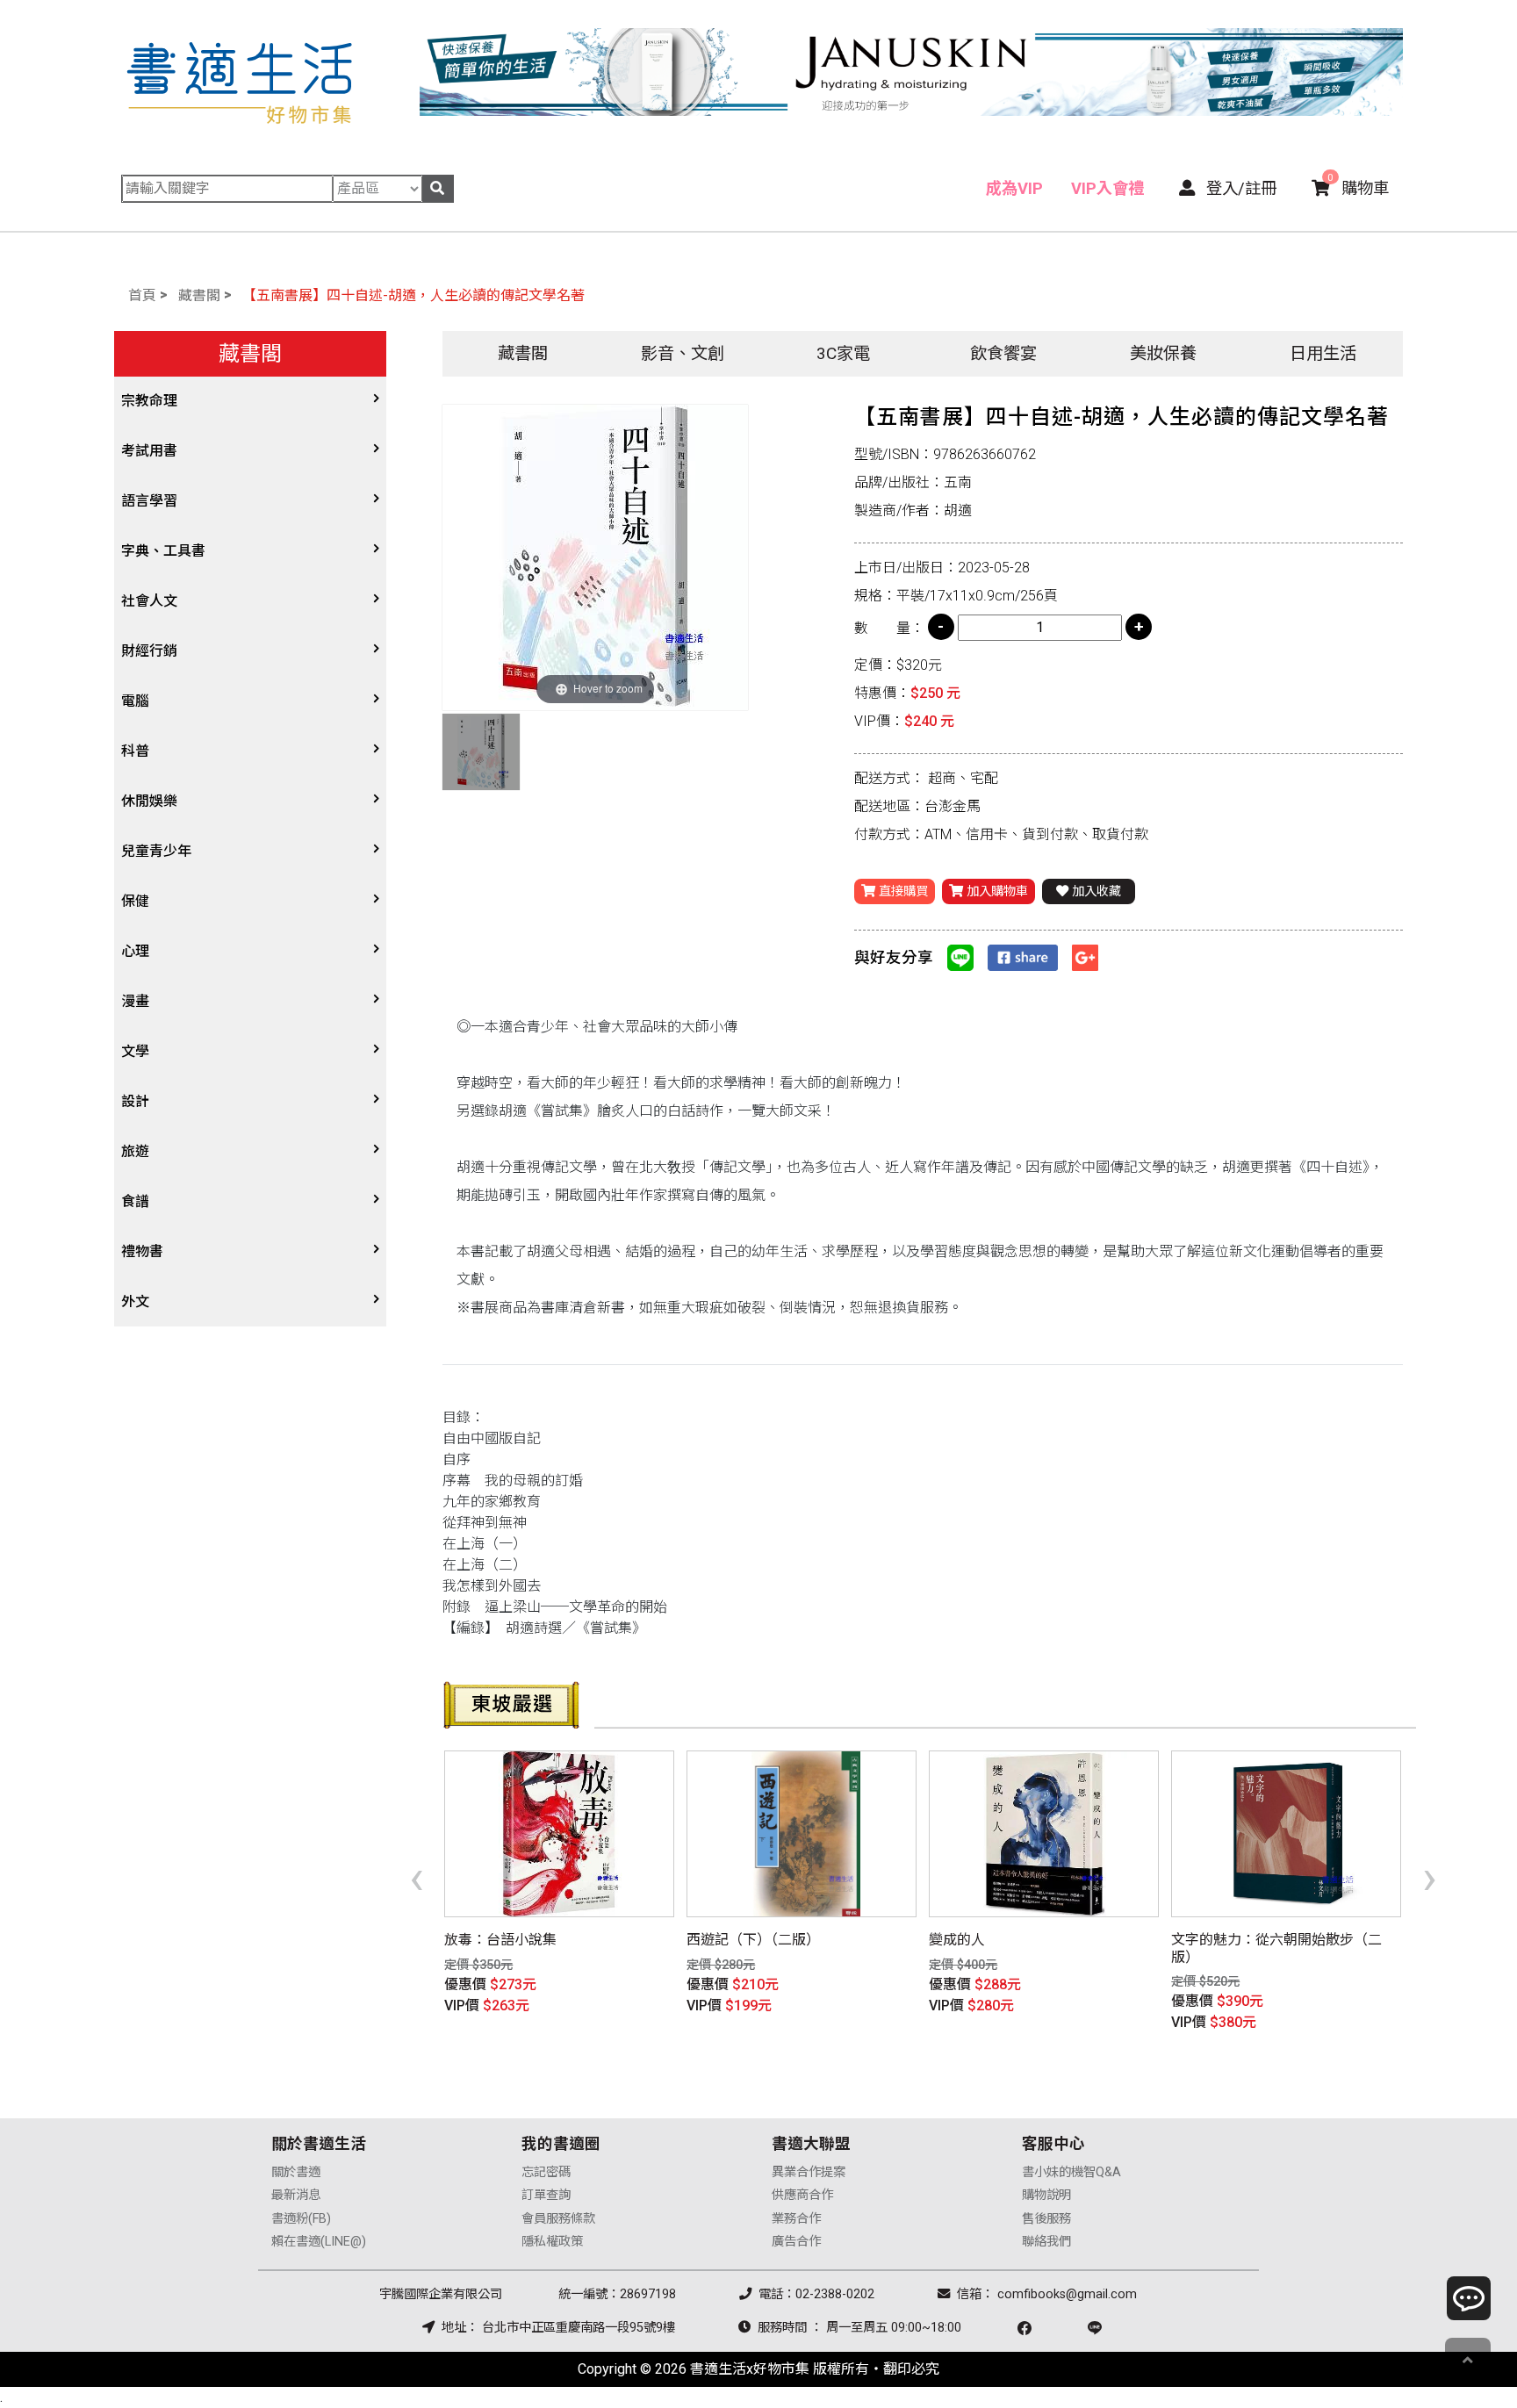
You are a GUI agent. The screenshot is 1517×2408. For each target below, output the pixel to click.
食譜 (135, 1201)
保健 (135, 901)
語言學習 (149, 501)
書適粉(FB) (301, 2219)
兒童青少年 (156, 851)
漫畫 (135, 1001)
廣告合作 (796, 2242)
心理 (135, 951)
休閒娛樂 (149, 801)
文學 (135, 1051)
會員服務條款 (558, 2219)
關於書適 (296, 2172)
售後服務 (1046, 2219)
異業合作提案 (809, 2172)
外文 (135, 1301)
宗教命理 (149, 401)
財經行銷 (149, 651)
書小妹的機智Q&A (1071, 2172)
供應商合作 (802, 2195)
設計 (135, 1101)
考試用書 (149, 451)
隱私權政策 (552, 2242)
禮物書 (142, 1251)
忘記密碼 (546, 2172)
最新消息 (296, 2195)
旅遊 (135, 1151)
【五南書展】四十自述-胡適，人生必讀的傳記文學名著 (413, 295)
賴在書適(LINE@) (319, 2242)
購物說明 (1046, 2195)
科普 (135, 751)
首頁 (142, 295)
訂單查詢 (546, 2195)
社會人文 (149, 601)
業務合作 (796, 2219)
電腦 (135, 701)
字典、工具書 (163, 551)
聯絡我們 (1046, 2242)
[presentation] (417, 1877)
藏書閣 (199, 295)
